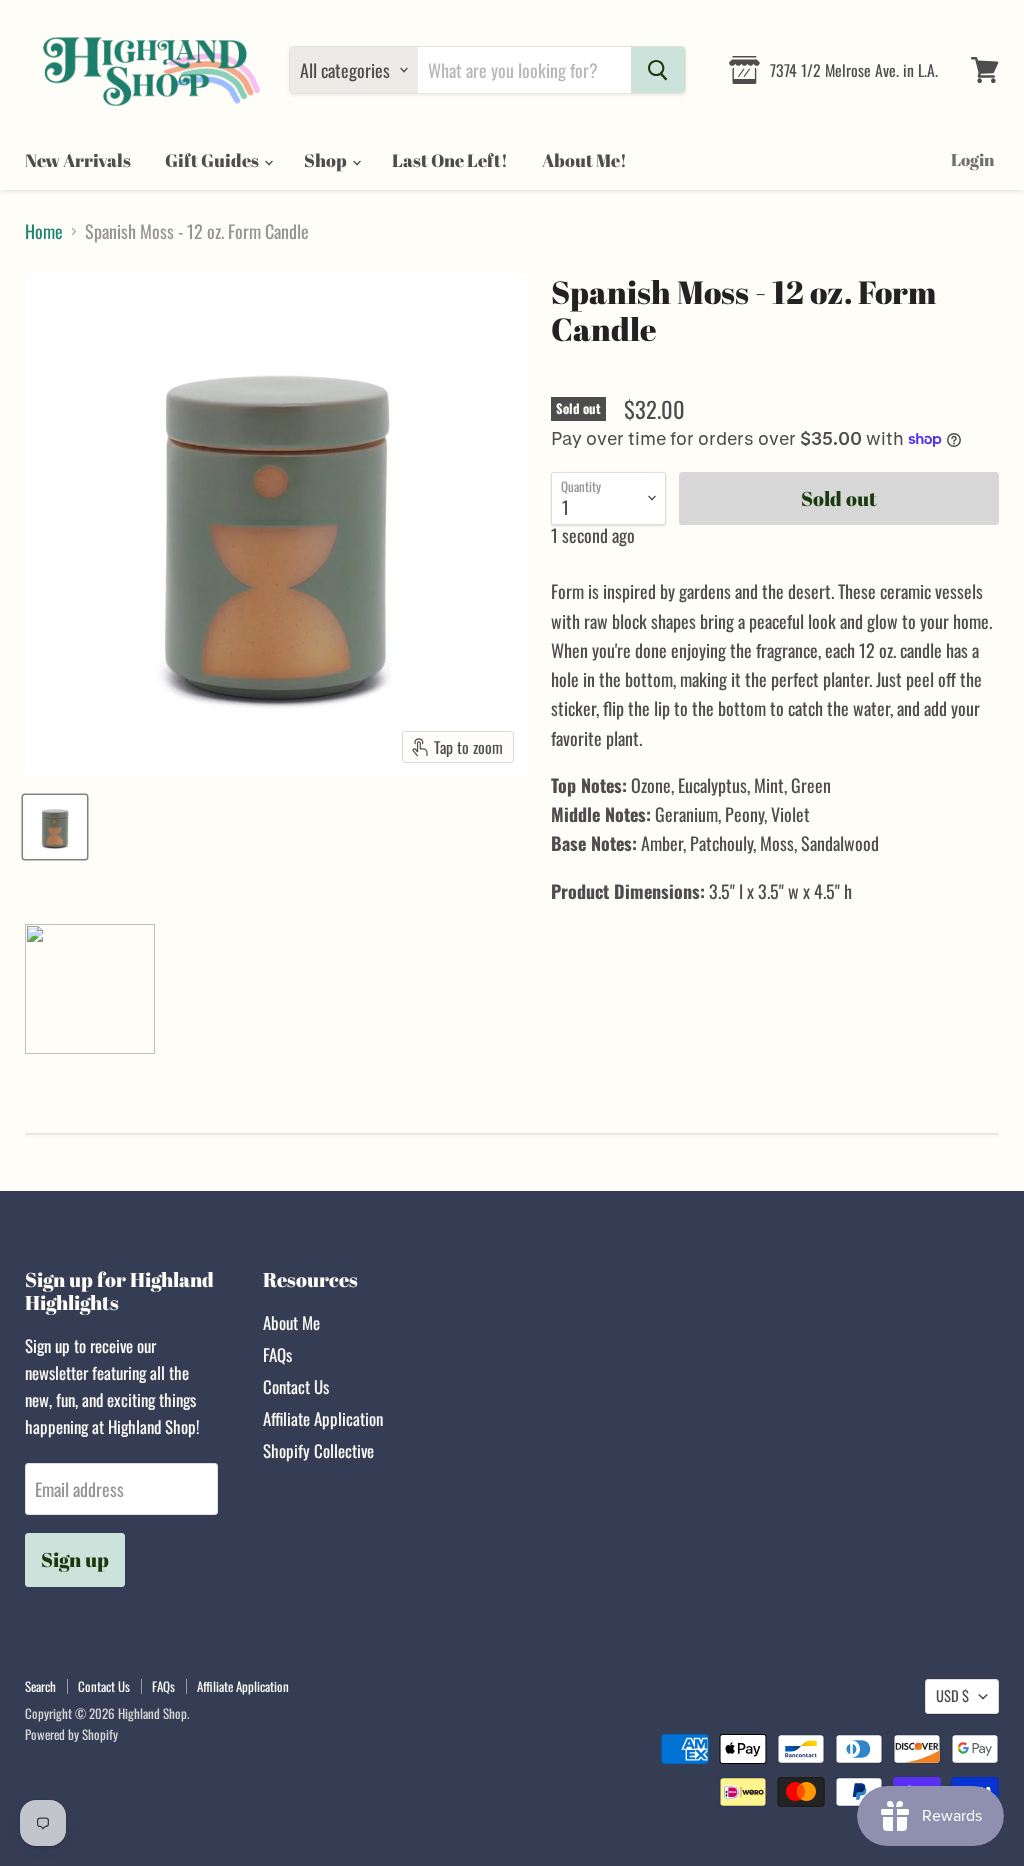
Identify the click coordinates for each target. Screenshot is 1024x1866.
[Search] (658, 70)
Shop (327, 160)
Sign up (75, 1559)
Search (40, 1686)
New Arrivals (78, 160)
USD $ (952, 1695)
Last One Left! (450, 160)
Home (44, 231)
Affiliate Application (323, 1418)
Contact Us (296, 1386)
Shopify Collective (318, 1450)
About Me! (584, 160)
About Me (291, 1322)
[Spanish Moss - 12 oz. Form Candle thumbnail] (55, 827)
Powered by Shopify (71, 1734)
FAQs (277, 1354)
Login (972, 159)
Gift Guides (213, 160)
